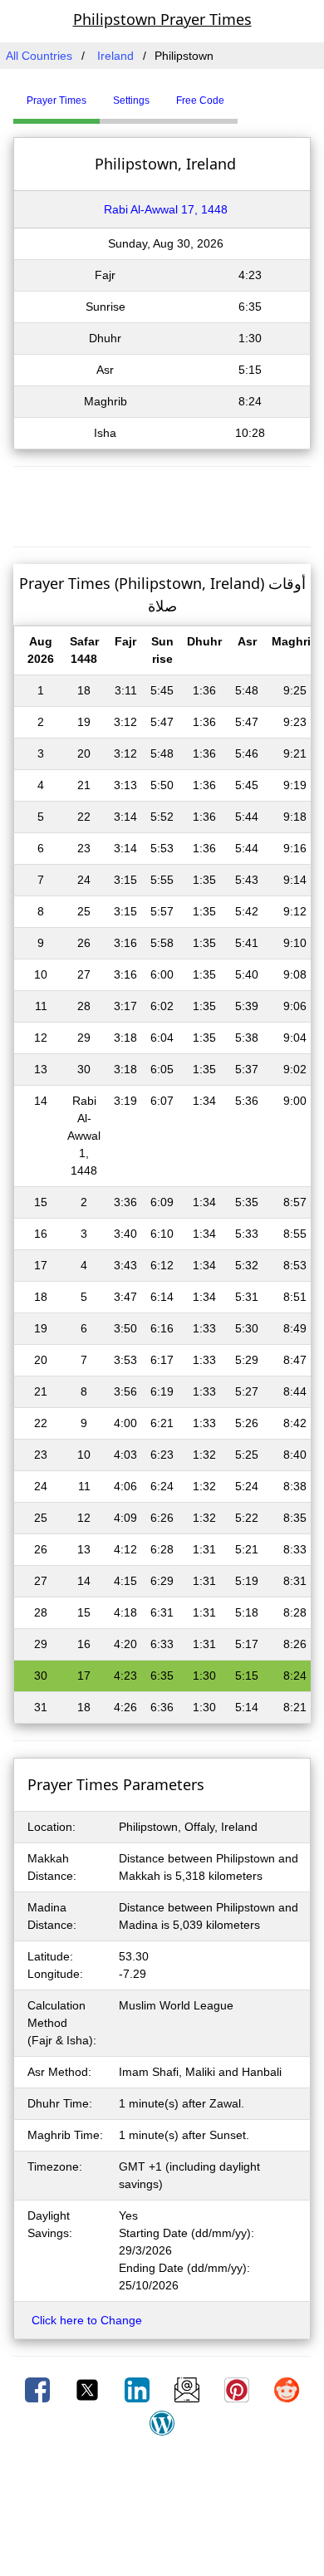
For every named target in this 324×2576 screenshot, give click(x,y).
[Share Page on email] (189, 2389)
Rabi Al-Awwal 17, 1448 (166, 209)
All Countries (39, 56)
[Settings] (250, 94)
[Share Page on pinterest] (238, 2389)
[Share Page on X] (89, 2389)
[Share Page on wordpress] (162, 2422)
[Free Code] (258, 94)
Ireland (115, 56)
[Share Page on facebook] (39, 2389)
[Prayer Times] (242, 94)
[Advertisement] (162, 504)
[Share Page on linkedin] (139, 2389)
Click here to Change (87, 2320)
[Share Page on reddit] (287, 2389)
